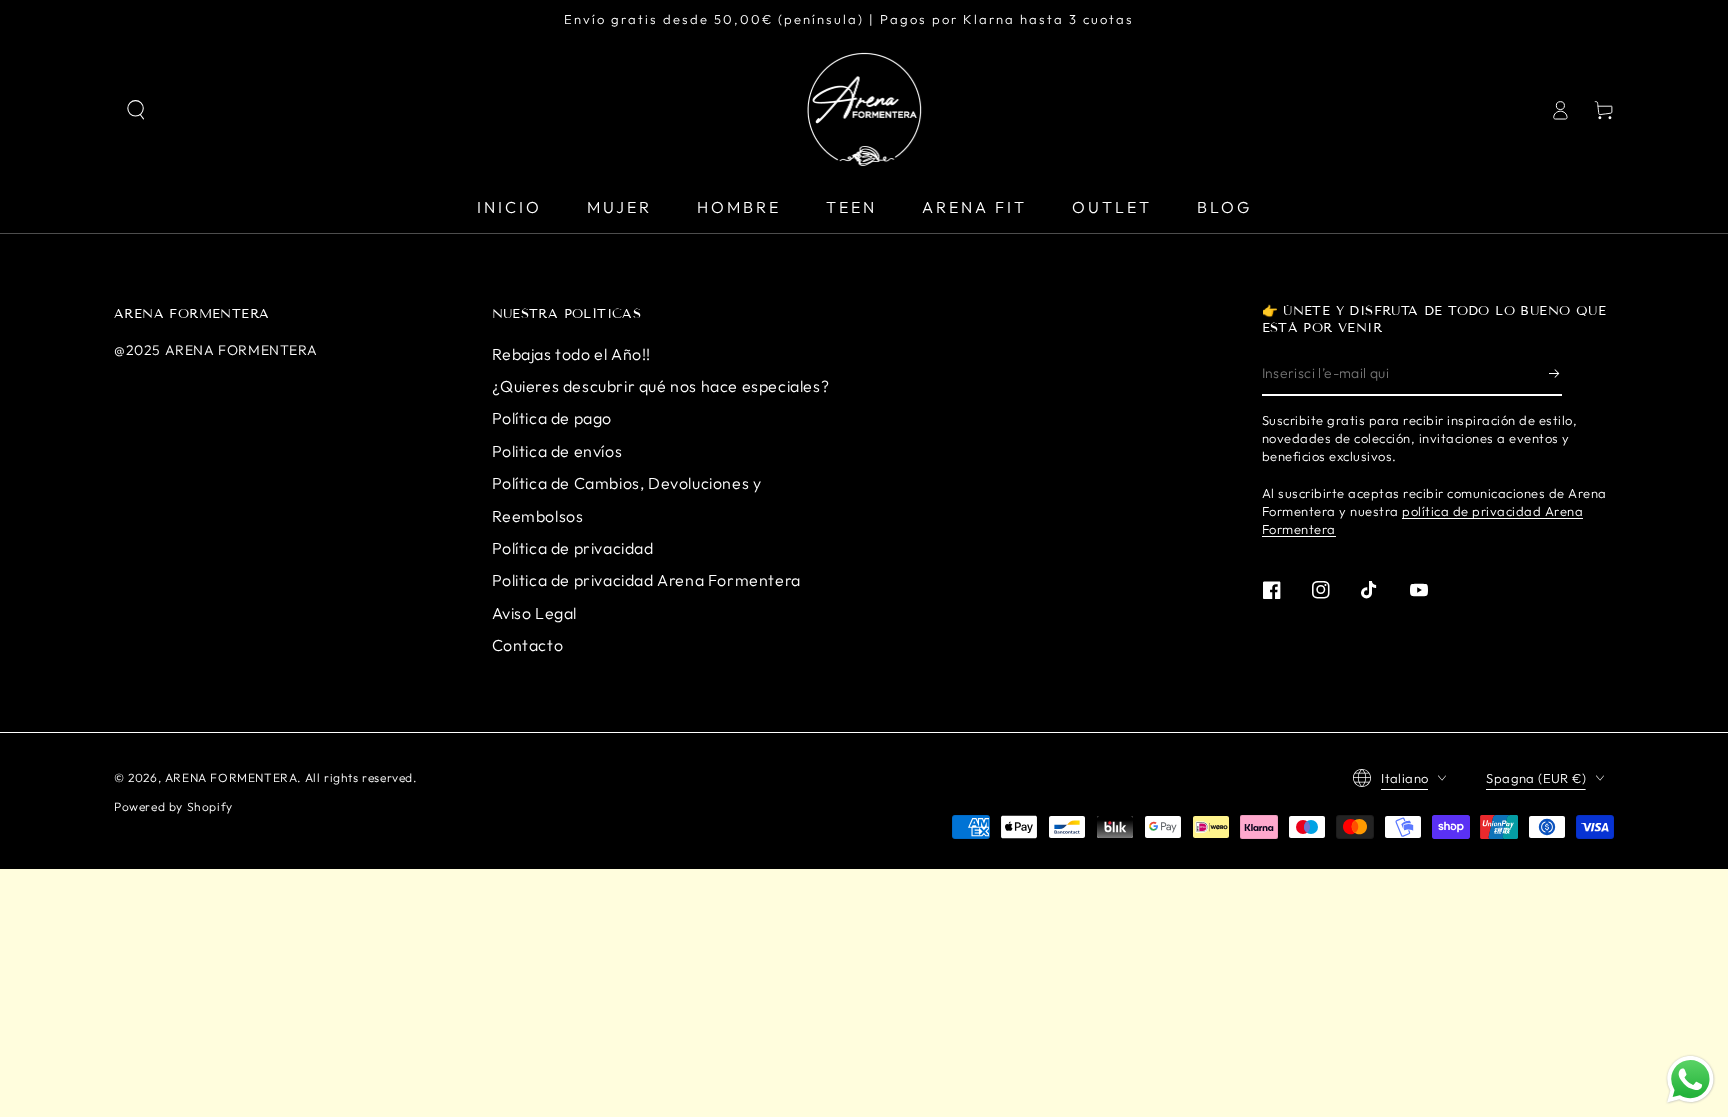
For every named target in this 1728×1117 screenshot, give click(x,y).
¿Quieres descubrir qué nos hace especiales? (661, 386)
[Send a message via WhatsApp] (1690, 1079)
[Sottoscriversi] (1555, 373)
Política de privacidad (573, 548)
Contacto (528, 645)
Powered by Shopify (173, 806)
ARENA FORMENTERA (231, 777)
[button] (136, 110)
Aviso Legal (535, 613)
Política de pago (552, 418)
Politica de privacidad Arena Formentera (646, 580)
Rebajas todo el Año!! (572, 354)
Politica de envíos (557, 451)
